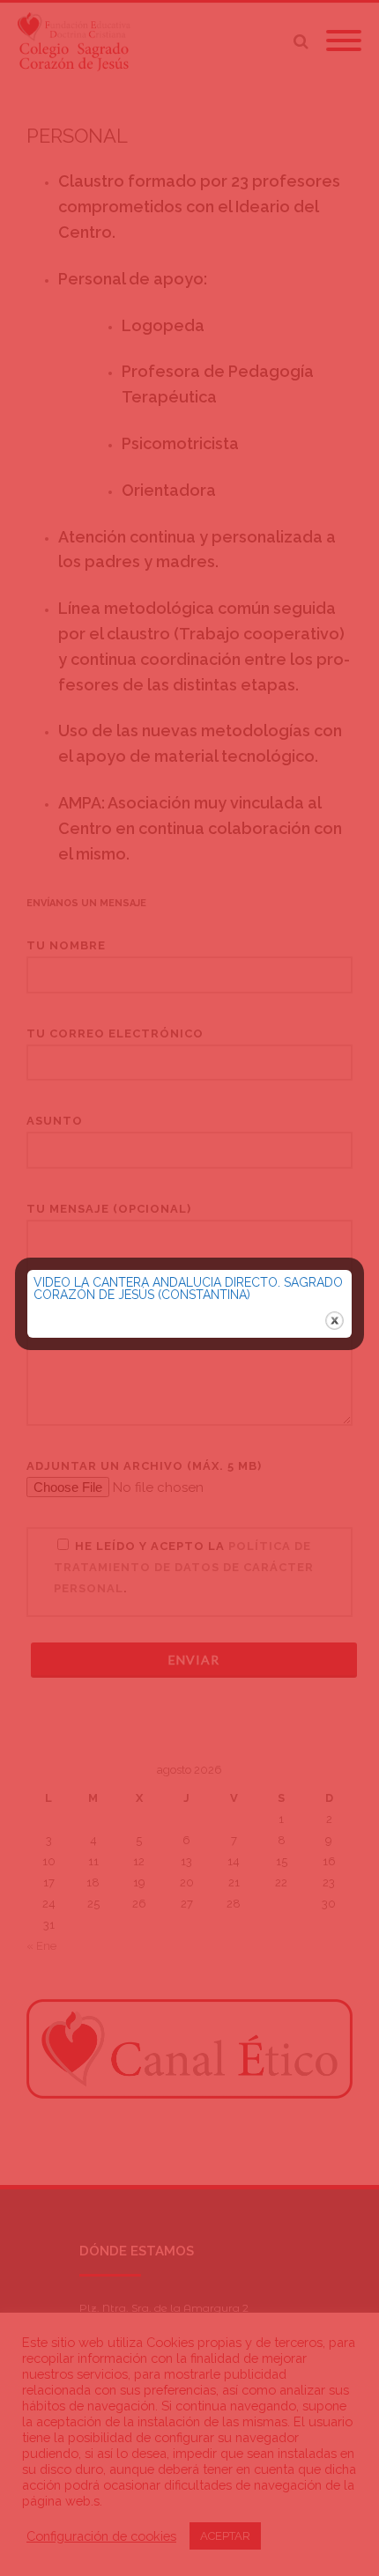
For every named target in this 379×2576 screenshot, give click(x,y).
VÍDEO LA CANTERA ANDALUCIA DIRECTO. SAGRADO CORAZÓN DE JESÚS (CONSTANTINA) (188, 1288)
